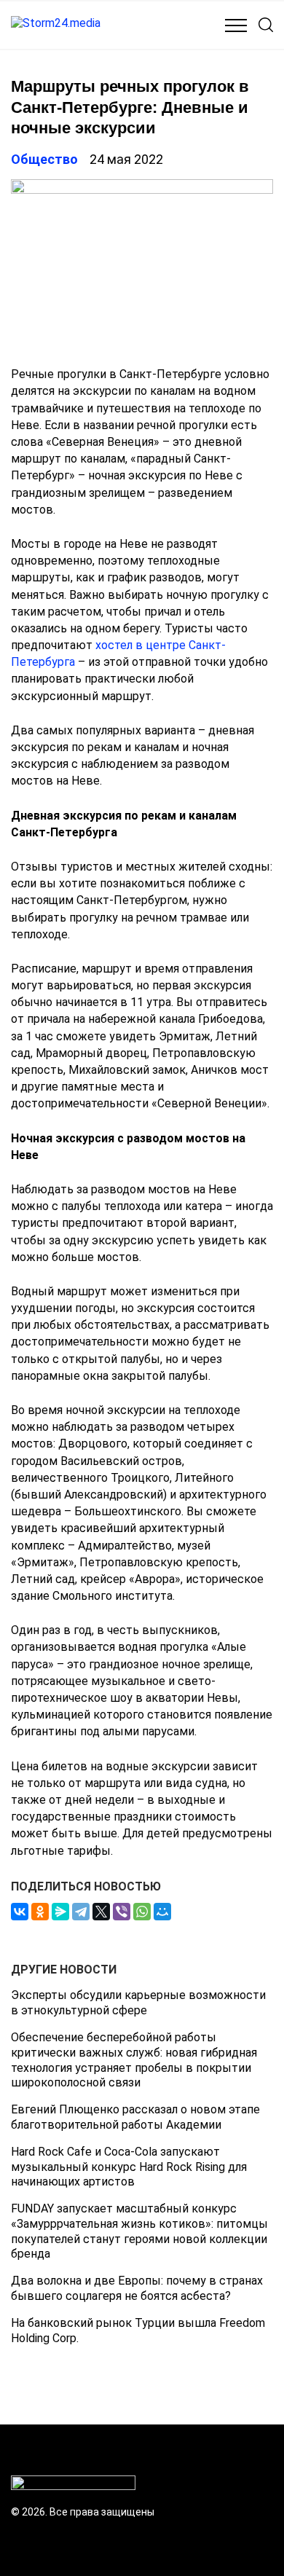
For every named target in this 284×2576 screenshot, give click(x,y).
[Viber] (122, 1912)
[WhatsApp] (142, 1912)
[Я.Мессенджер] (60, 1912)
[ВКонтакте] (20, 1912)
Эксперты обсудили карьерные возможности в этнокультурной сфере (138, 2003)
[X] (101, 1912)
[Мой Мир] (162, 1912)
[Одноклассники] (40, 1912)
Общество (44, 159)
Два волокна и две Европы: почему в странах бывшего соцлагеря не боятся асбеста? (137, 2288)
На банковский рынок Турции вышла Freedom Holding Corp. (138, 2330)
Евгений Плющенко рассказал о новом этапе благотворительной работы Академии (135, 2117)
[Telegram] (81, 1912)
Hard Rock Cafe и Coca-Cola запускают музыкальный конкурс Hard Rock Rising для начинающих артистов (129, 2167)
